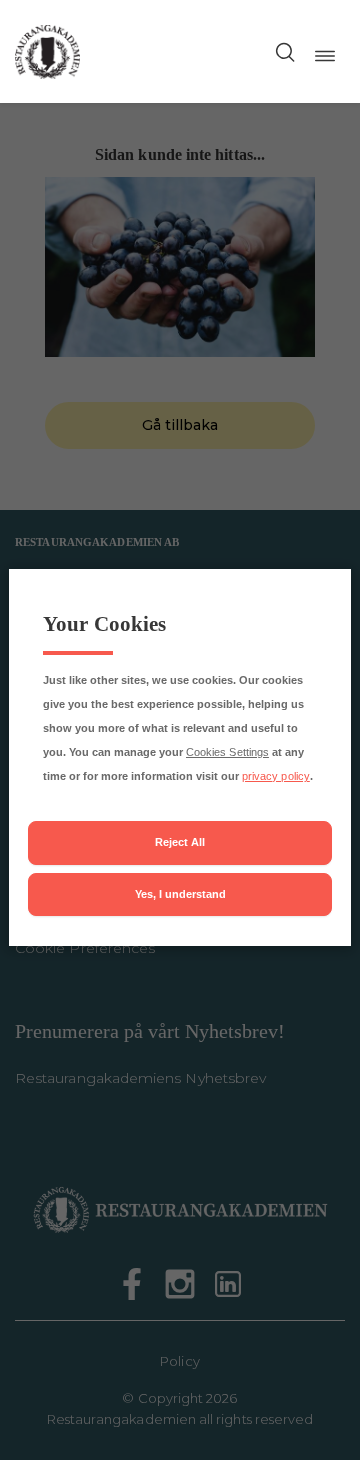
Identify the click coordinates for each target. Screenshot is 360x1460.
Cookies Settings (227, 752)
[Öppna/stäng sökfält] (285, 52)
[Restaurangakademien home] (47, 51)
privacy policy (276, 776)
